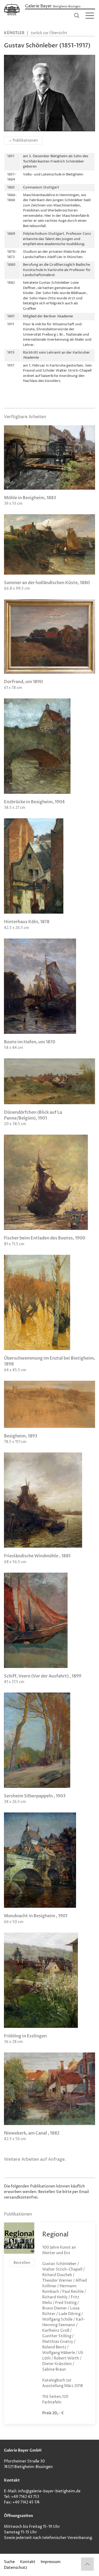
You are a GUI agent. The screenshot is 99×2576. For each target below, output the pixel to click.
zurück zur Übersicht (49, 33)
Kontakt (28, 2562)
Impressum (51, 2562)
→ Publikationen (23, 140)
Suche (9, 2562)
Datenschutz (16, 2568)
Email (84, 2192)
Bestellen (22, 2263)
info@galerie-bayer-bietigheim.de (49, 2491)
